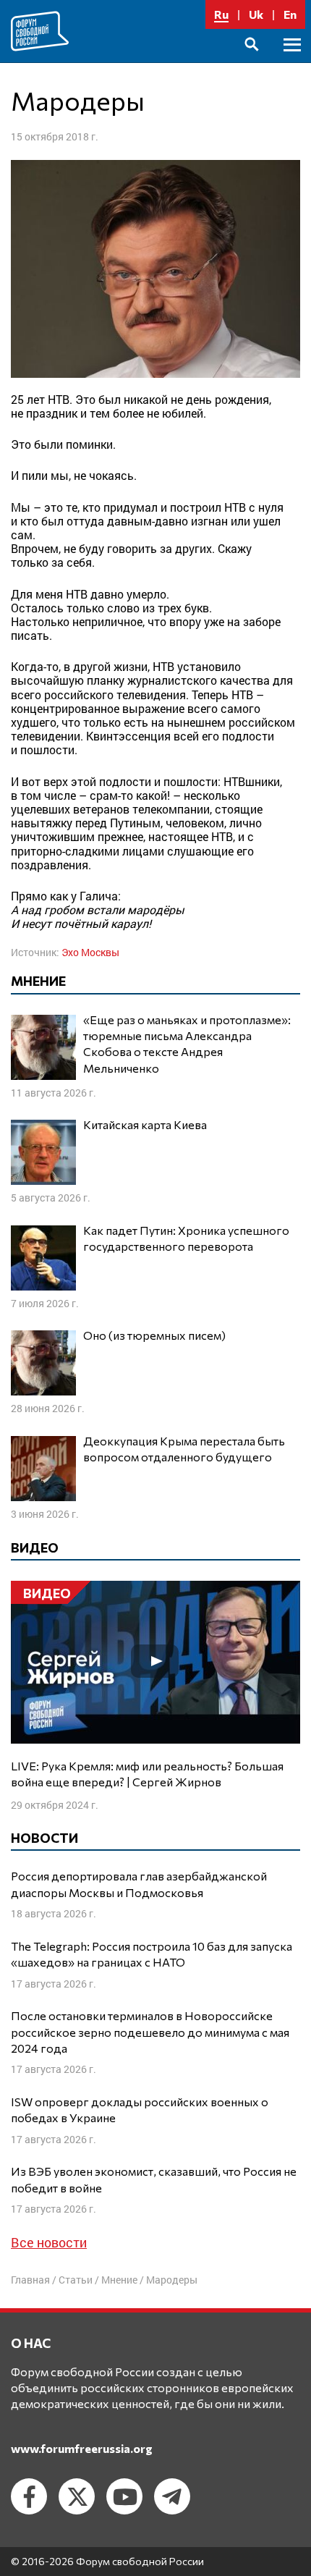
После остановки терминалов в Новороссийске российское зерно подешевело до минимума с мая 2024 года (150, 2032)
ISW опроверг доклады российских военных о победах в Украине (140, 2110)
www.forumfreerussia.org (82, 2448)
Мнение (119, 2280)
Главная (30, 2280)
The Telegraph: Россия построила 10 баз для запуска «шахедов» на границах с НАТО (152, 1954)
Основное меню (292, 61)
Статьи (76, 2280)
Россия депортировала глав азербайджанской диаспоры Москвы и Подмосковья (139, 1884)
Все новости (49, 2242)
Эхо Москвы (90, 952)
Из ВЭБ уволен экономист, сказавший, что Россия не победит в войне (154, 2179)
